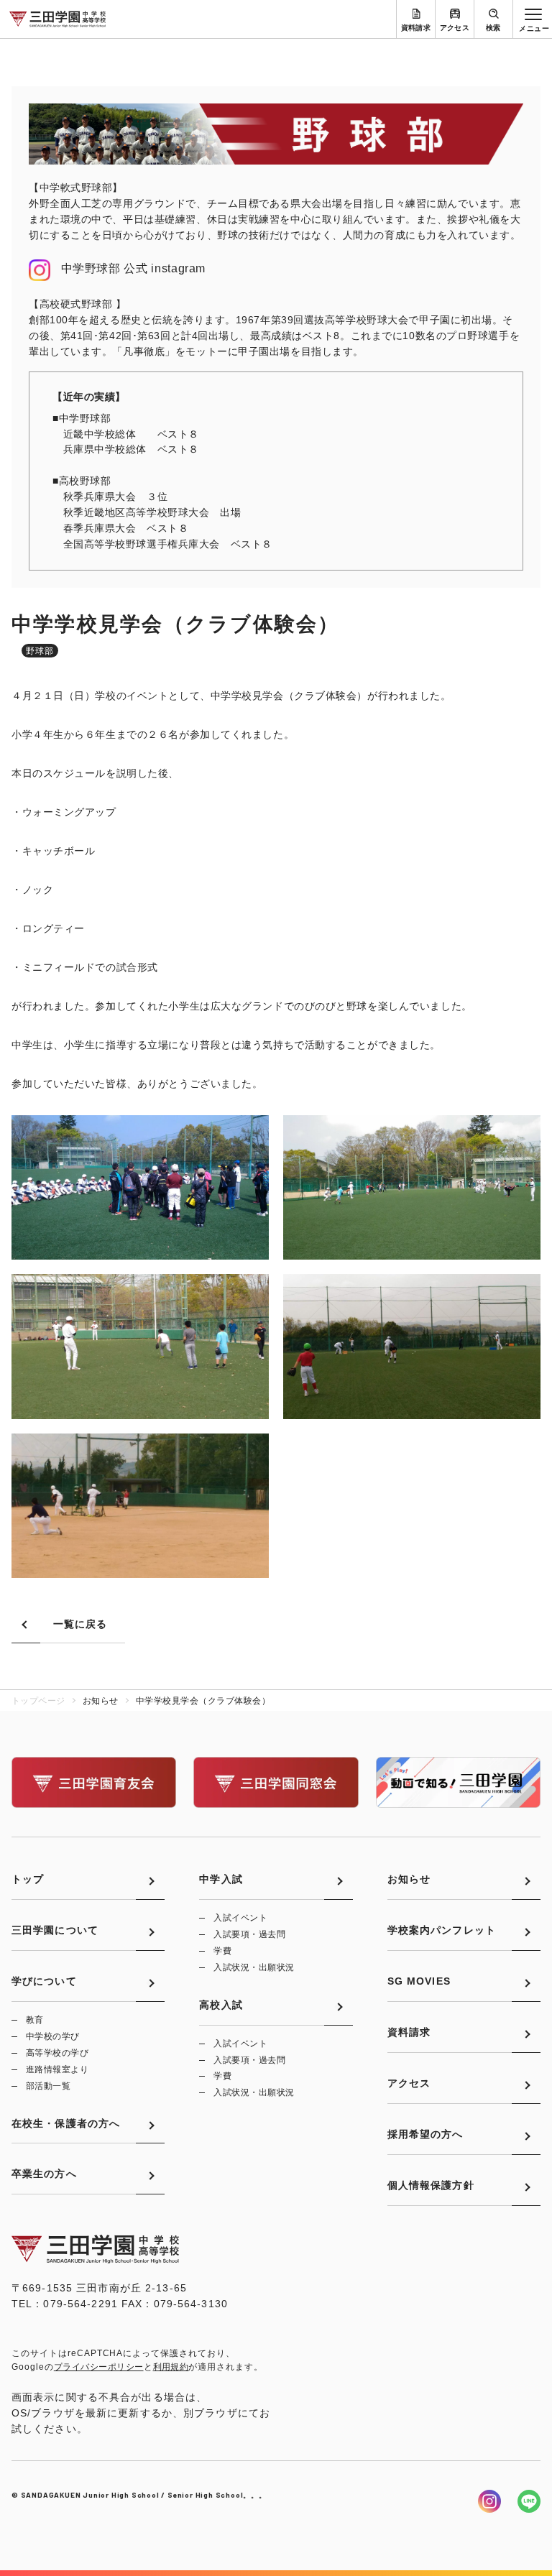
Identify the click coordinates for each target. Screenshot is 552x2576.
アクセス (455, 28)
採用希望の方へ (425, 2134)
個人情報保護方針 (431, 2185)
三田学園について (55, 1930)
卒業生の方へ (44, 2174)
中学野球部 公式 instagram (134, 268)
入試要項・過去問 (249, 1934)
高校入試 (221, 2005)
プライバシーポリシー (99, 2367)
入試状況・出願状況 (254, 1967)
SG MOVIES (419, 1981)
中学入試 (221, 1879)
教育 (35, 2020)
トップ (28, 1879)
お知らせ (409, 1879)
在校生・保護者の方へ (66, 2123)
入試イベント (240, 1918)
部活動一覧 (48, 2086)
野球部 (40, 651)
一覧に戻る (80, 1624)
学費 (222, 1951)
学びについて (44, 1981)
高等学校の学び (57, 2053)
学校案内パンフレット (442, 1930)
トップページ (38, 1701)
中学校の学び (53, 2036)
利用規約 (171, 2367)
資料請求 (416, 28)
